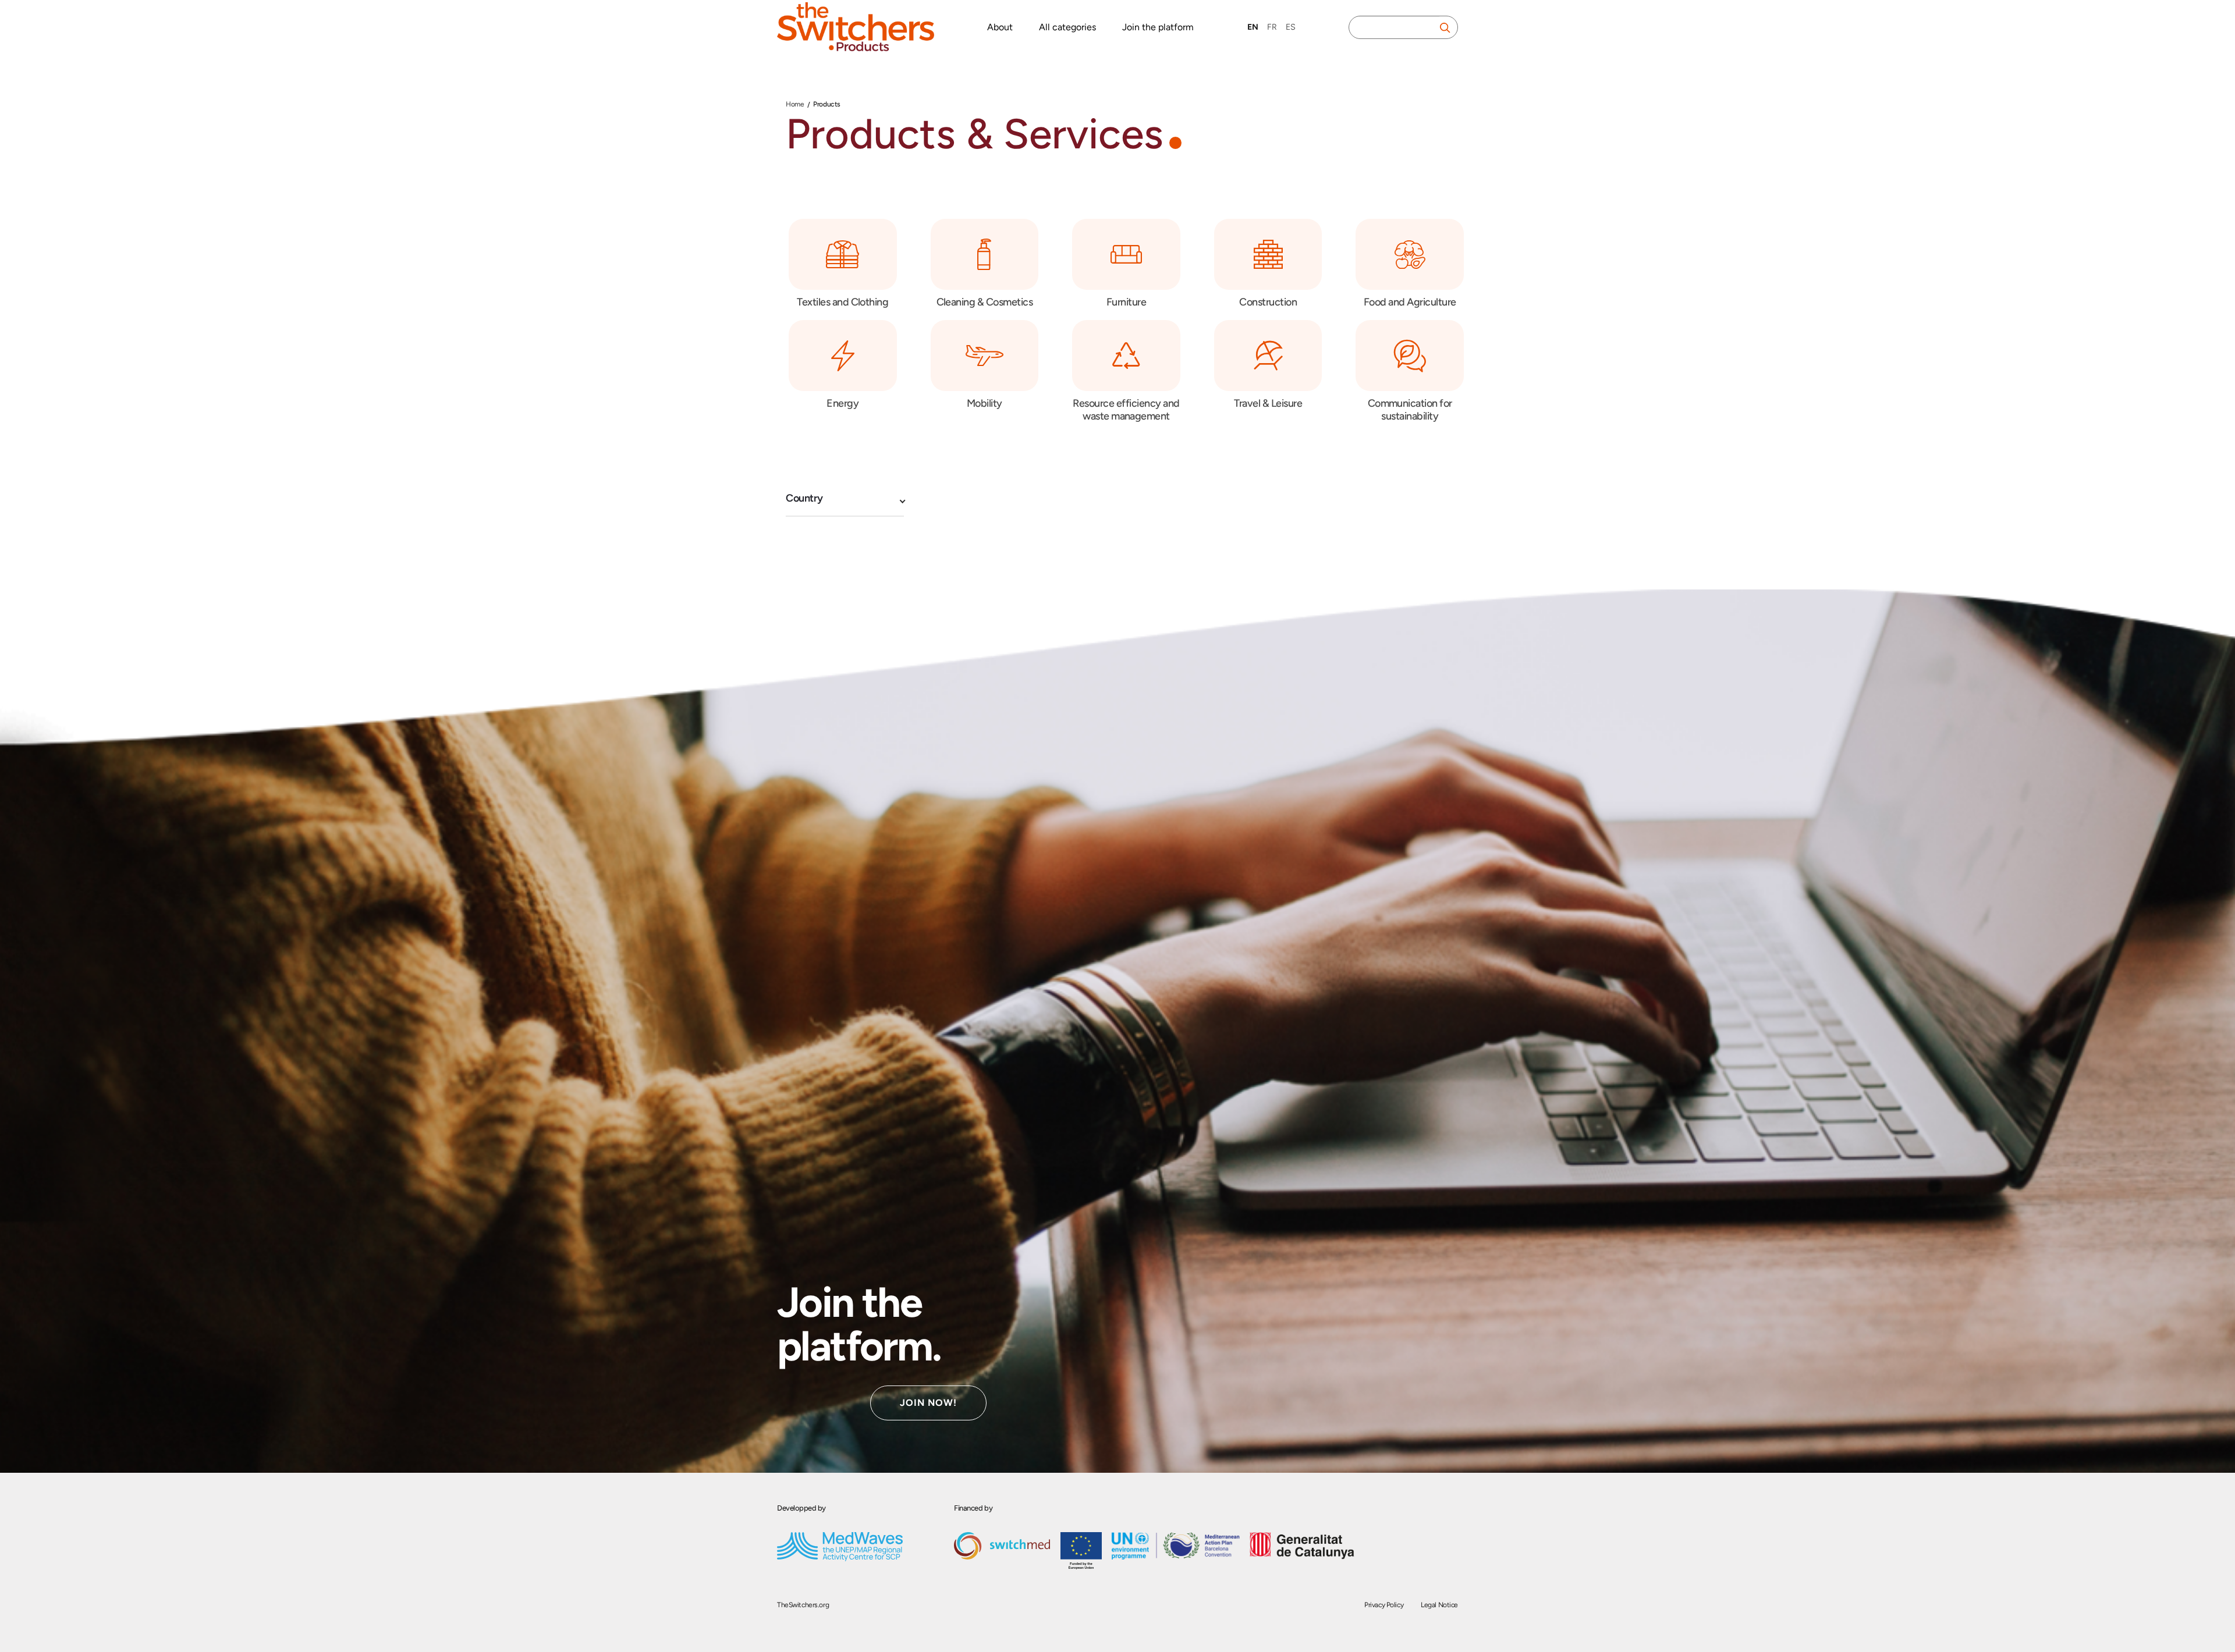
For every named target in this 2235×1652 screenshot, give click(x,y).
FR (1272, 27)
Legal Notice (1439, 1605)
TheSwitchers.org (803, 1605)
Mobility (985, 403)
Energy (842, 403)
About (1000, 27)
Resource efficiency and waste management (1126, 410)
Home (795, 104)
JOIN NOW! (928, 1403)
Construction (1268, 302)
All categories (1067, 27)
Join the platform (1158, 27)
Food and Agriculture (1410, 302)
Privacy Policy (1384, 1605)
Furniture (1126, 302)
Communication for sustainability (1410, 410)
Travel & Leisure (1268, 403)
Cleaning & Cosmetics (985, 302)
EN (1253, 27)
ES (1291, 27)
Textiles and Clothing (842, 302)
